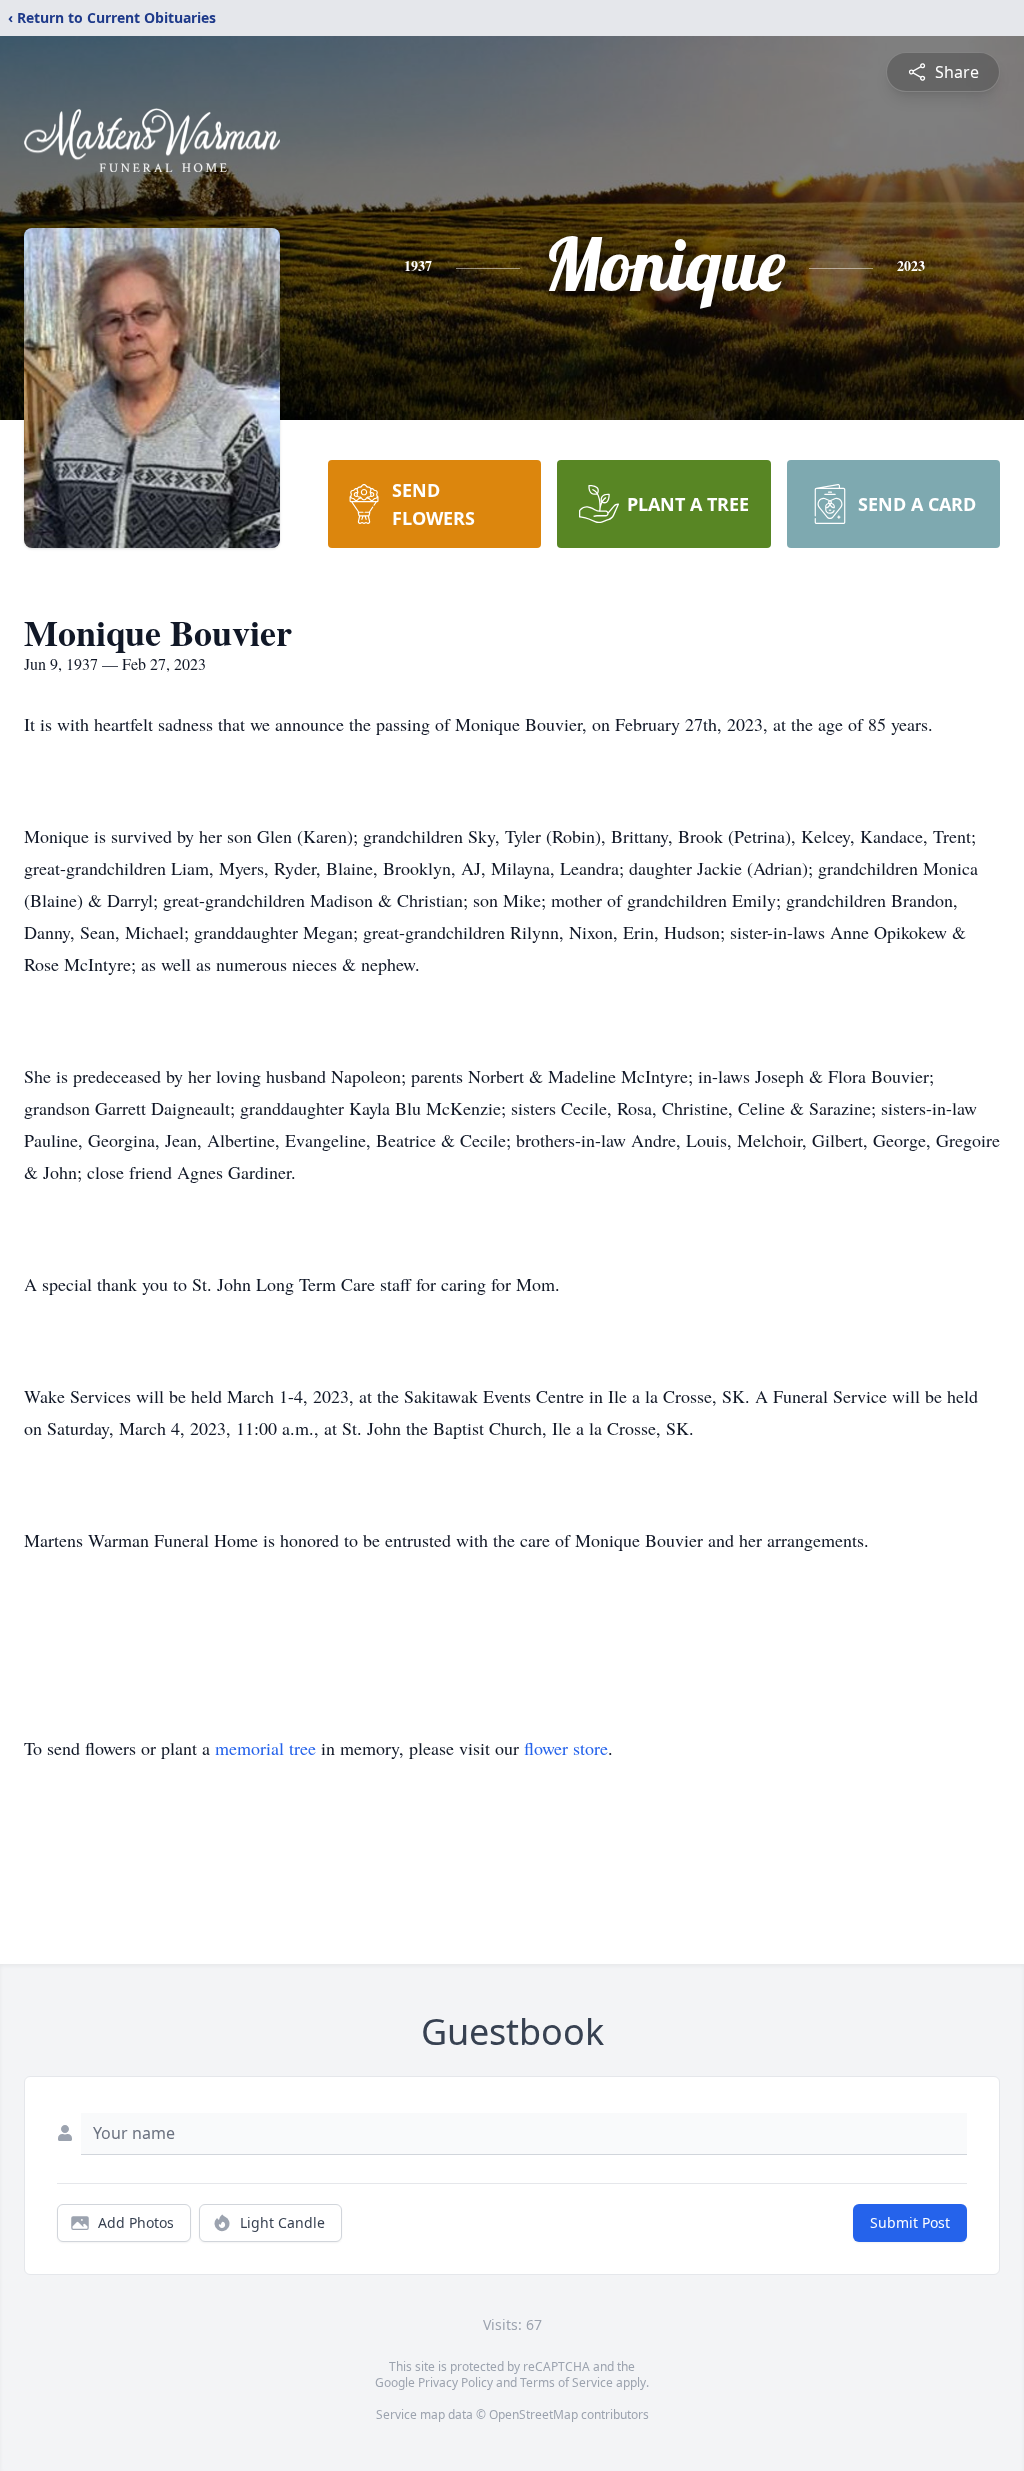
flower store (566, 1748)
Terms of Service (566, 2382)
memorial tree (265, 1748)
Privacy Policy (455, 2382)
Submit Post (910, 2222)
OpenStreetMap (533, 2414)
